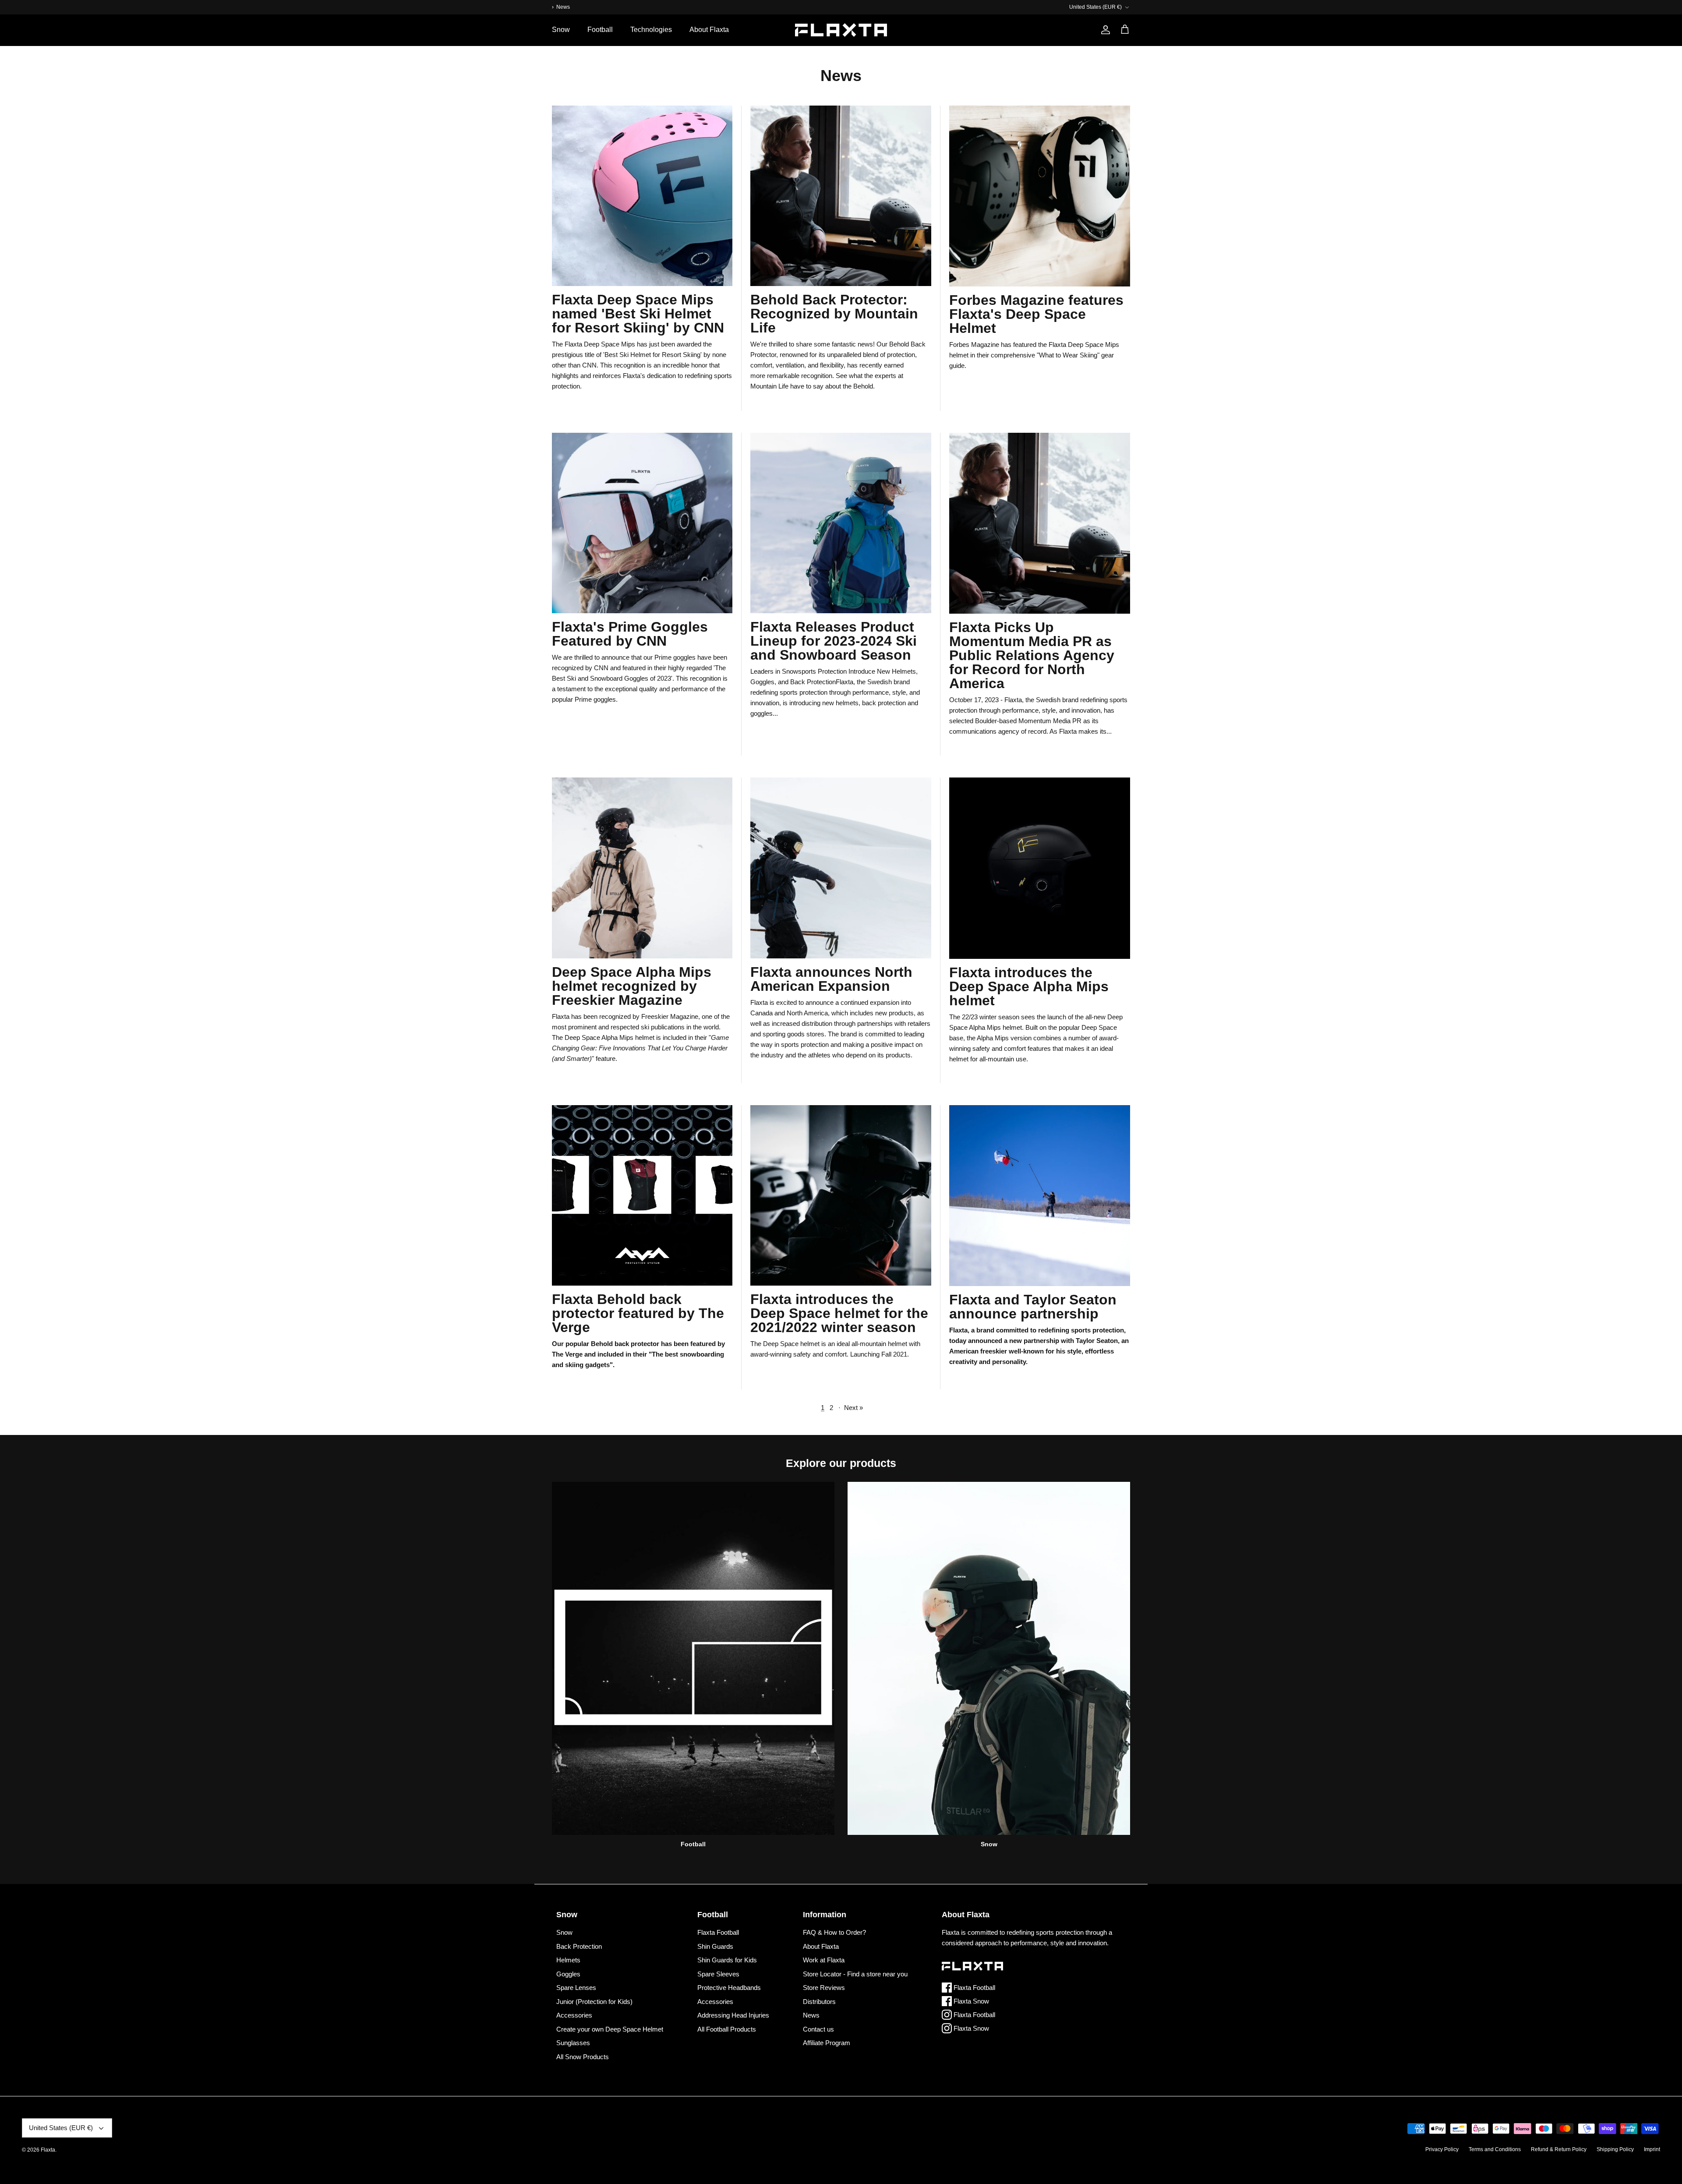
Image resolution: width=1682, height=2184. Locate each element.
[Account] (1104, 30)
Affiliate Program (827, 2043)
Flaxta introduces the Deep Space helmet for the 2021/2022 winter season (839, 1313)
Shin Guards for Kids (727, 1960)
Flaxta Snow (970, 2001)
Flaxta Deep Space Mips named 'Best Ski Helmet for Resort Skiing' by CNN (638, 314)
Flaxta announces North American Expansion (831, 979)
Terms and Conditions (1495, 2149)
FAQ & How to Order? (834, 1932)
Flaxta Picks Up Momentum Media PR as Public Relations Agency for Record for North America (1032, 655)
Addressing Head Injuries (733, 2015)
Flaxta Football (718, 1932)
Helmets (568, 1960)
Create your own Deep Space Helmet (610, 2029)
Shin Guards (715, 1946)
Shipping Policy (1615, 2149)
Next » (853, 1408)
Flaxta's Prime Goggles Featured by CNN (630, 634)
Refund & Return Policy (1559, 2149)
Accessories (574, 2015)
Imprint (1652, 2149)
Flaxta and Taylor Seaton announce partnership (1033, 1307)
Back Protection (579, 1946)
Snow (561, 30)
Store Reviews (824, 1988)
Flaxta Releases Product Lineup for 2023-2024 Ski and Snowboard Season (834, 641)
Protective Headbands (729, 1988)
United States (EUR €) (1095, 7)
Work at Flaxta (824, 1960)
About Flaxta (709, 30)
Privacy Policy (1442, 2149)
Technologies (651, 30)
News (811, 2015)
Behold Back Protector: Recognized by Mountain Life (834, 314)
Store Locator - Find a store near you (855, 1974)
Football (600, 30)
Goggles (568, 1974)
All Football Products (727, 2029)
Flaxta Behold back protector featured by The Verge (638, 1313)
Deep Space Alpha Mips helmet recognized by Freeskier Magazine (632, 986)
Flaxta (48, 2150)
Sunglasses (573, 2043)
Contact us (818, 2029)
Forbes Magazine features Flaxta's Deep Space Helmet (1036, 314)
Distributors (819, 2002)
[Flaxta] (841, 30)
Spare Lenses (576, 1988)
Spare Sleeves (718, 1974)
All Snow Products (583, 2057)
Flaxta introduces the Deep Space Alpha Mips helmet (1029, 986)
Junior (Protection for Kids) (594, 2002)
